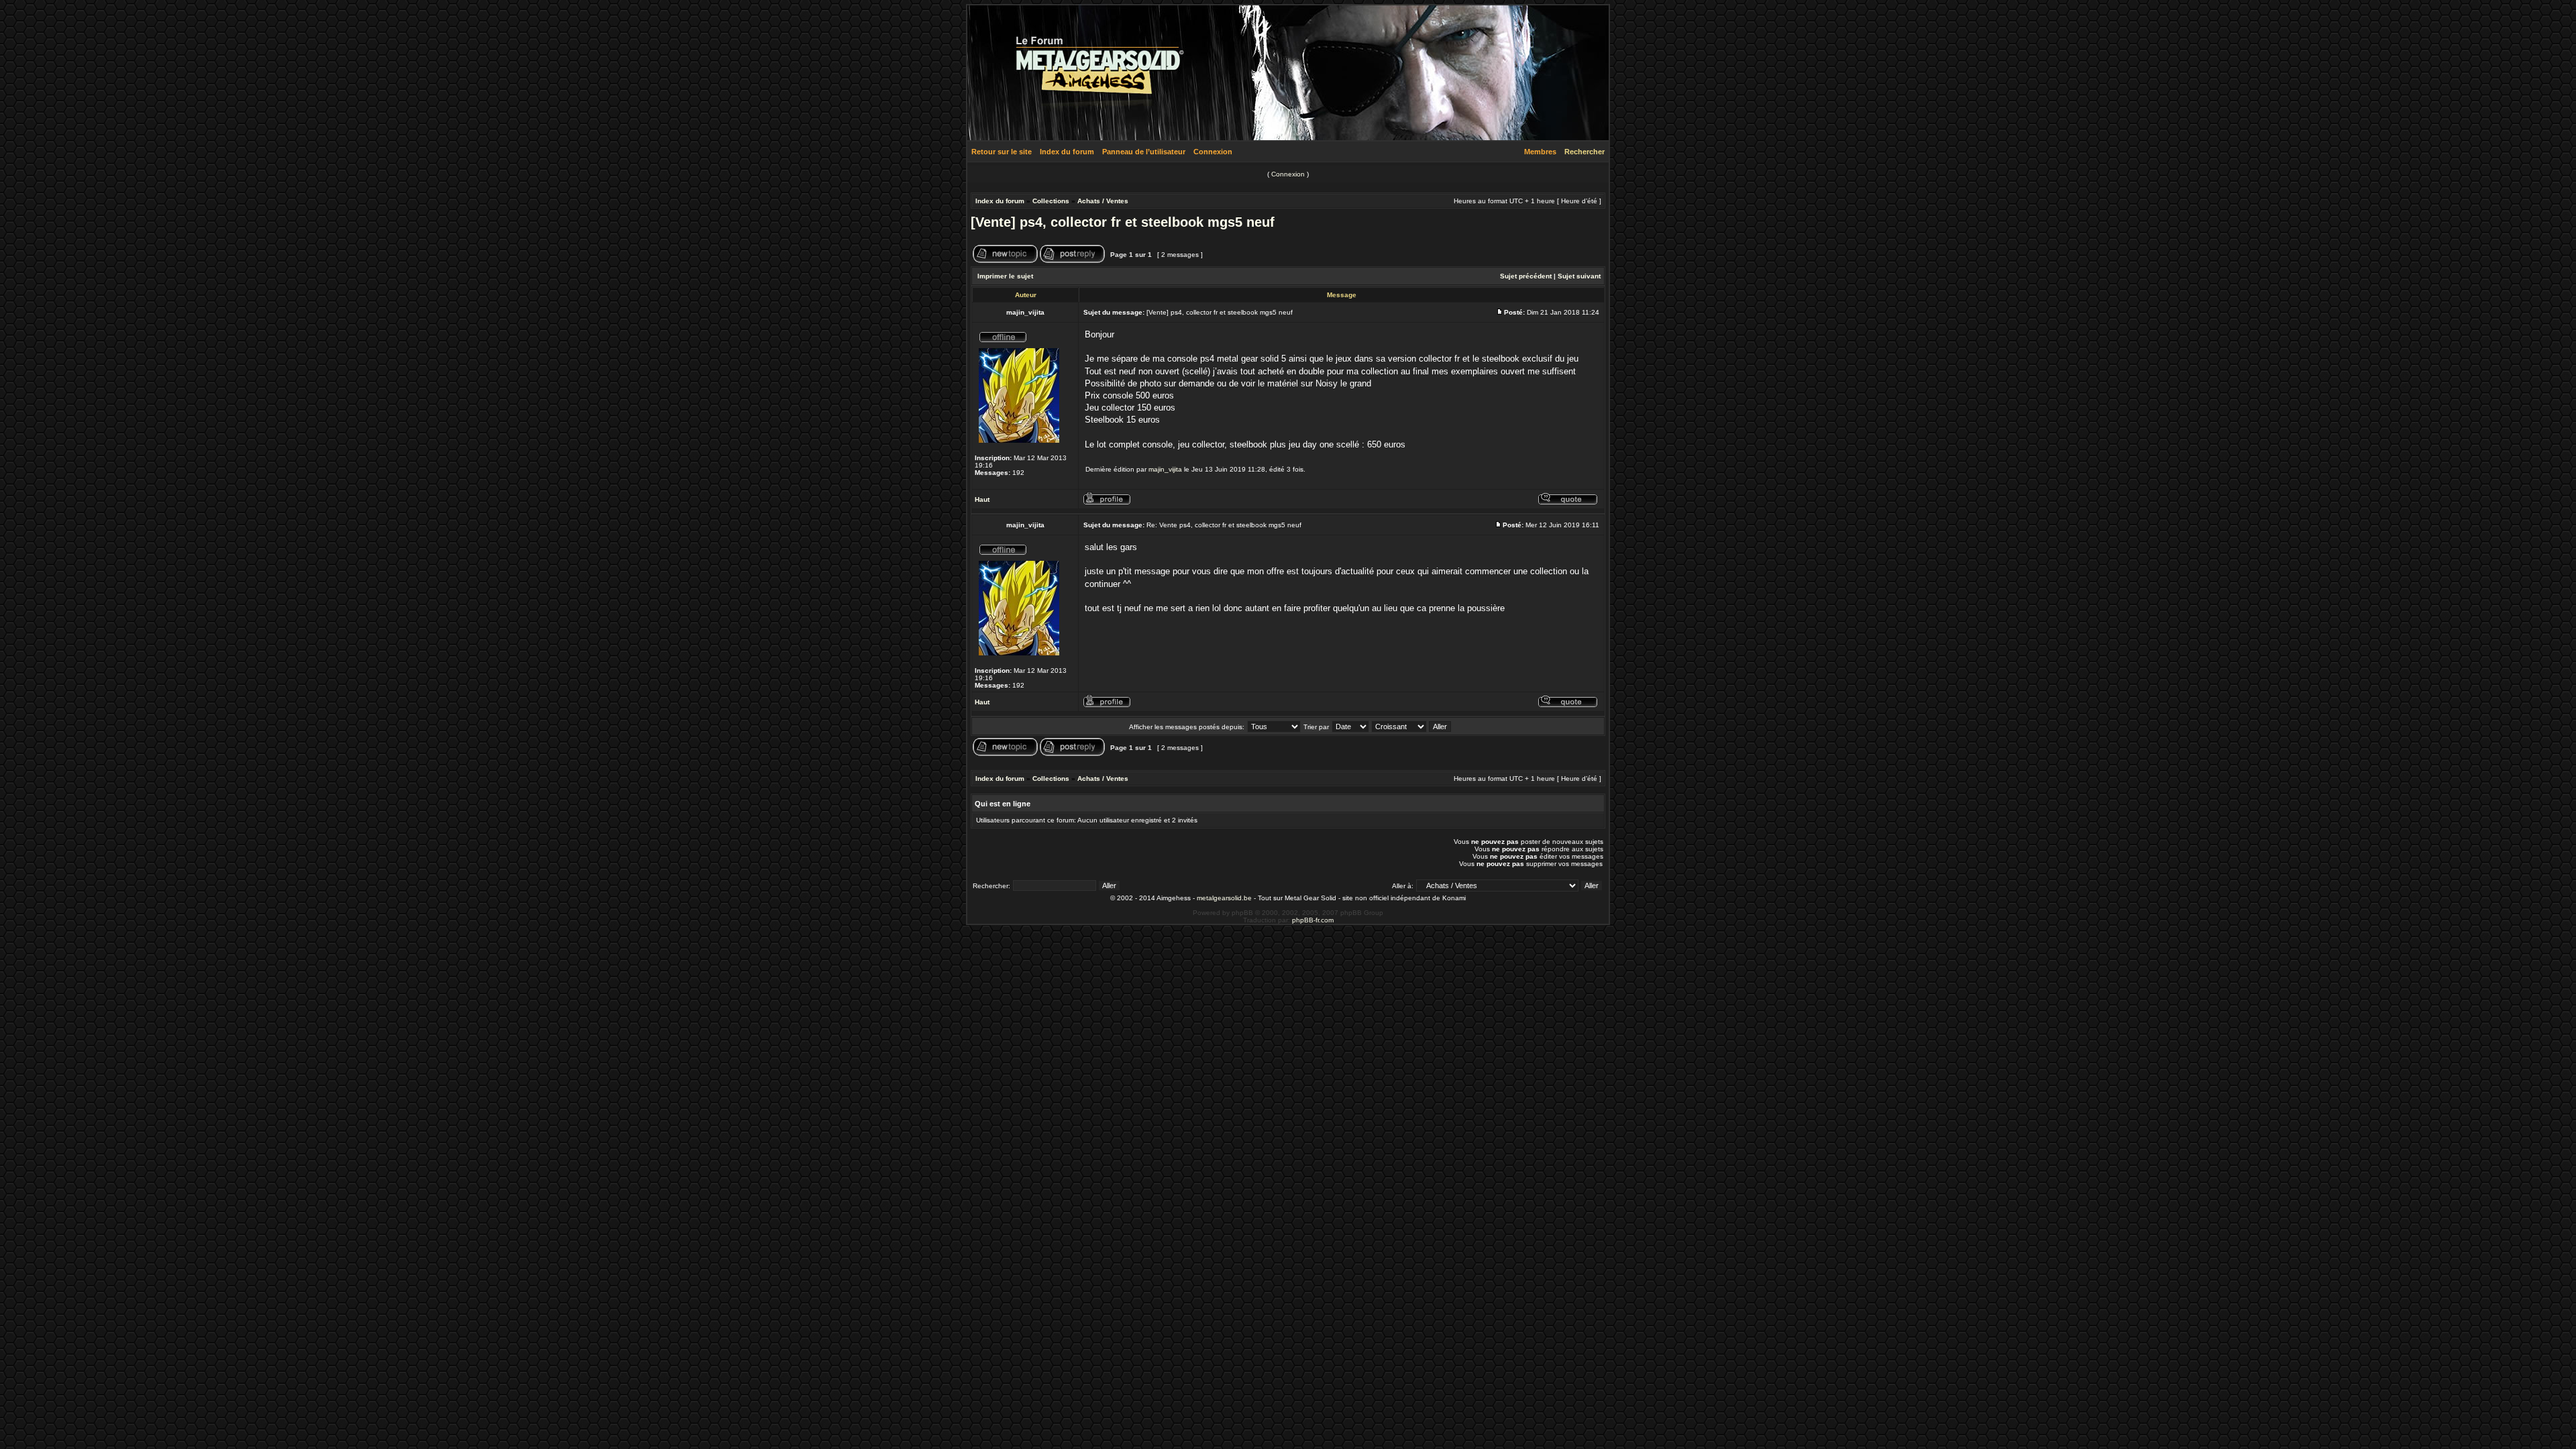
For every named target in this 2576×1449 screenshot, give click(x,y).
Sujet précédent (1526, 276)
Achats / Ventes (1103, 201)
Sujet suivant (1579, 276)
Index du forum (1067, 152)
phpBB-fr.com (1313, 920)
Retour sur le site (1002, 152)
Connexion (1213, 152)
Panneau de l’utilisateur (1144, 152)
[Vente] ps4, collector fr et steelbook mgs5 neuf (1123, 222)
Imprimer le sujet (1005, 276)
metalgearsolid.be (1224, 898)
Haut (982, 499)
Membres (1540, 152)
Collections (1051, 201)
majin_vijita (1165, 469)
